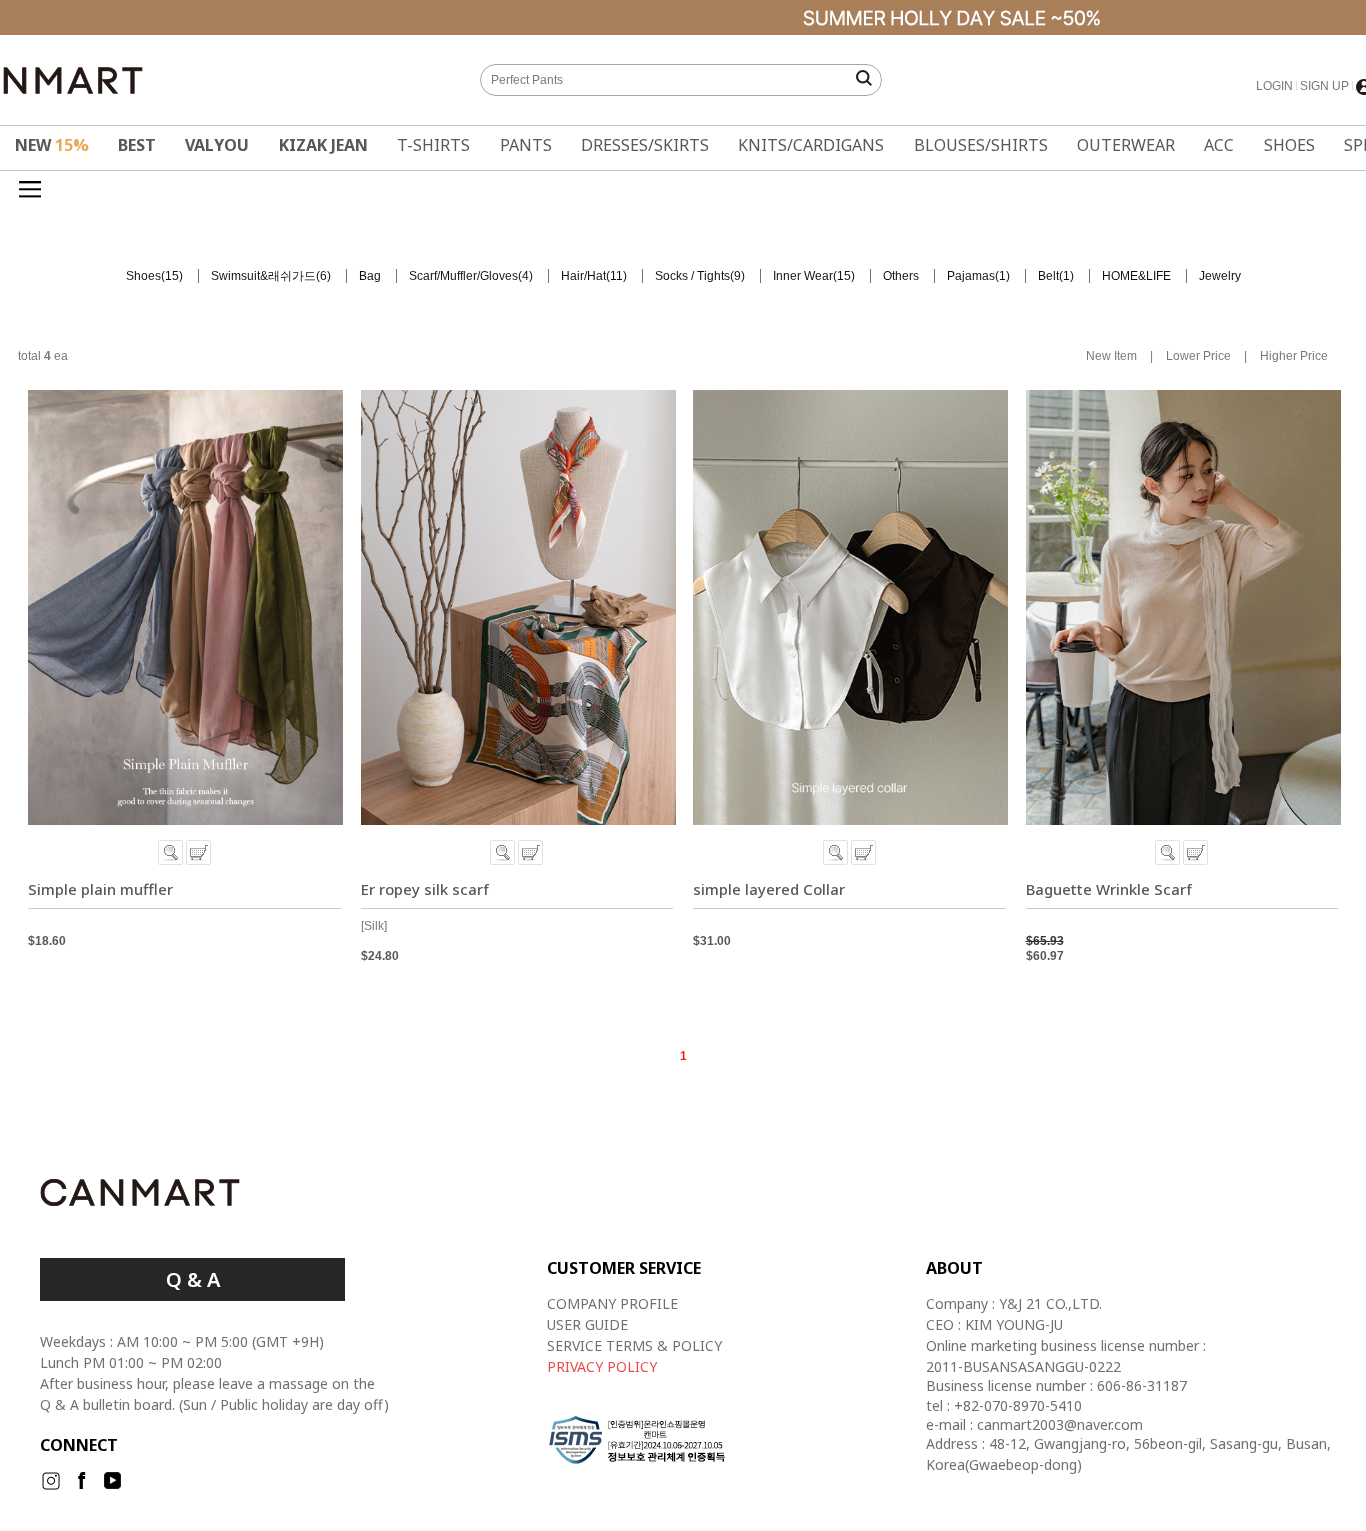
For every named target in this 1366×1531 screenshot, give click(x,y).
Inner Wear (803, 276)
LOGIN (1274, 86)
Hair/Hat (583, 276)
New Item (1111, 357)
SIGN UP (1324, 86)
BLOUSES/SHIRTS (981, 145)
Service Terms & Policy (634, 1345)
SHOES (1289, 145)
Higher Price (1294, 357)
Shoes (143, 276)
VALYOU (217, 145)
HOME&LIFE (1136, 276)
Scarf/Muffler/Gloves (463, 276)
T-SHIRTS (433, 145)
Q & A (193, 1279)
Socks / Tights (692, 276)
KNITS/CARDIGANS (811, 145)
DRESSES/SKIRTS (645, 145)
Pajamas (971, 276)
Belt (1048, 276)
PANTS (526, 145)
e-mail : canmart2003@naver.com (1034, 1425)
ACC (1219, 145)
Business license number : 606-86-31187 (1056, 1386)
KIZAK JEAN (323, 145)
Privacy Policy (602, 1366)
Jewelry (1220, 276)
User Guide (587, 1324)
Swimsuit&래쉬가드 (263, 276)
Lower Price (1198, 357)
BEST (137, 145)
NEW (52, 145)
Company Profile (612, 1303)
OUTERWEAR (1126, 145)
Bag (370, 276)
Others (901, 276)
